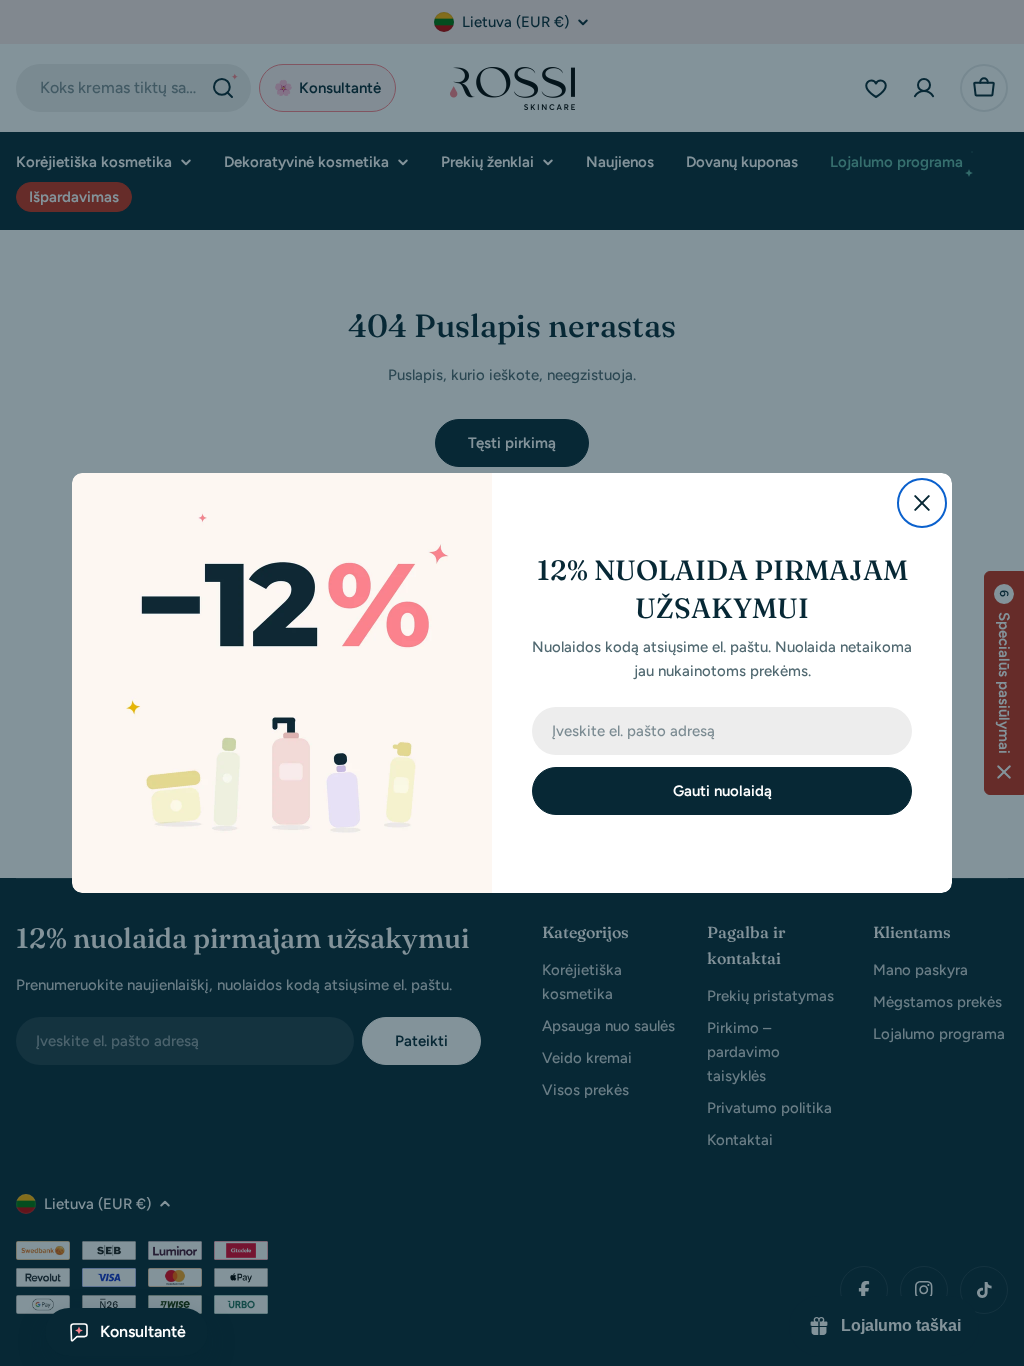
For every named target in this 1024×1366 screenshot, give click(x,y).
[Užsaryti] (922, 503)
